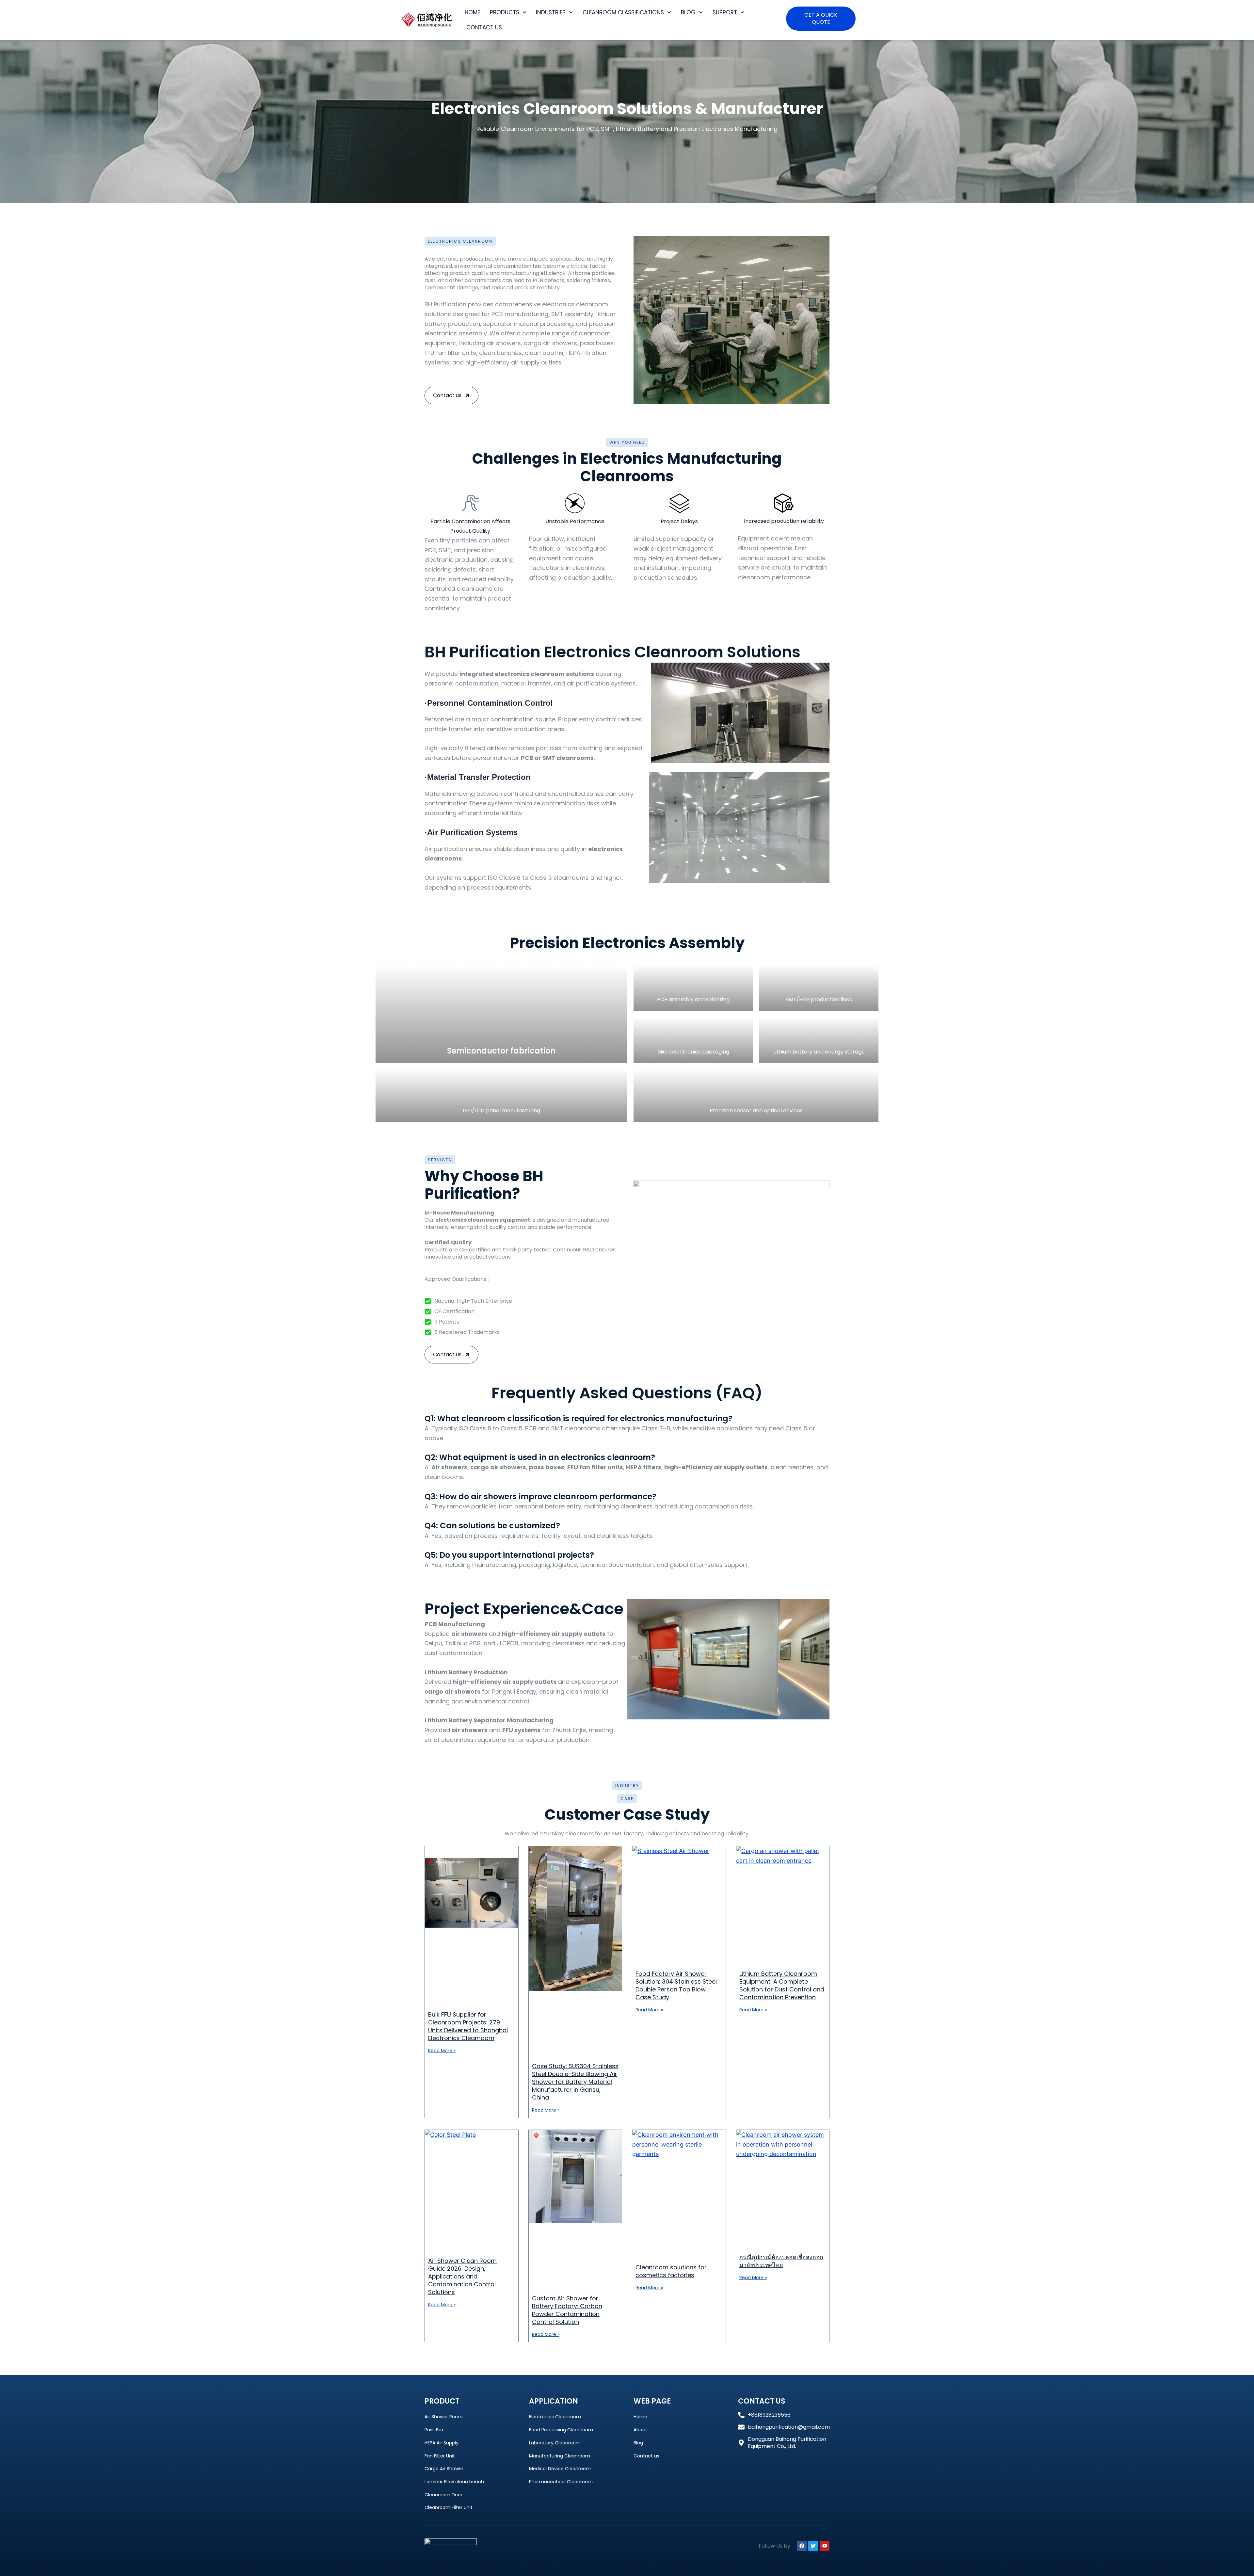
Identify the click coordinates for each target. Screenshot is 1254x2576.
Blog (688, 12)
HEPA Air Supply (442, 2443)
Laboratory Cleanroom (555, 2443)
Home (472, 12)
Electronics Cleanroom (555, 2417)
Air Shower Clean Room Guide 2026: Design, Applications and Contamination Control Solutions (462, 2276)
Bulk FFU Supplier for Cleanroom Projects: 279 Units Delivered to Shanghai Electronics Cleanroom (468, 2026)
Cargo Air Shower (444, 2469)
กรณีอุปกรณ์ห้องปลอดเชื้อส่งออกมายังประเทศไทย (781, 2261)
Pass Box (434, 2430)
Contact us (484, 27)
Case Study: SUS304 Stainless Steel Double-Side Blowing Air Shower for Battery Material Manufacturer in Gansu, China (575, 2082)
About (640, 2430)
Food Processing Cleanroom (561, 2430)
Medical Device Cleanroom (560, 2469)
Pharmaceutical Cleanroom (561, 2482)
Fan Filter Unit (440, 2456)
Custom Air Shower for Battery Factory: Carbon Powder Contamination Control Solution (567, 2310)
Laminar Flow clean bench (454, 2482)
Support (725, 12)
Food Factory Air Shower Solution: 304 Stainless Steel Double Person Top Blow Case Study (676, 1985)
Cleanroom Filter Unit (449, 2507)
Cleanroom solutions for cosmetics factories (671, 2271)
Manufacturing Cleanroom (560, 2456)
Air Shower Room (444, 2417)
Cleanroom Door (443, 2495)
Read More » (442, 2051)
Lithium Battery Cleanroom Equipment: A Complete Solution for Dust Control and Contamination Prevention (782, 1985)
